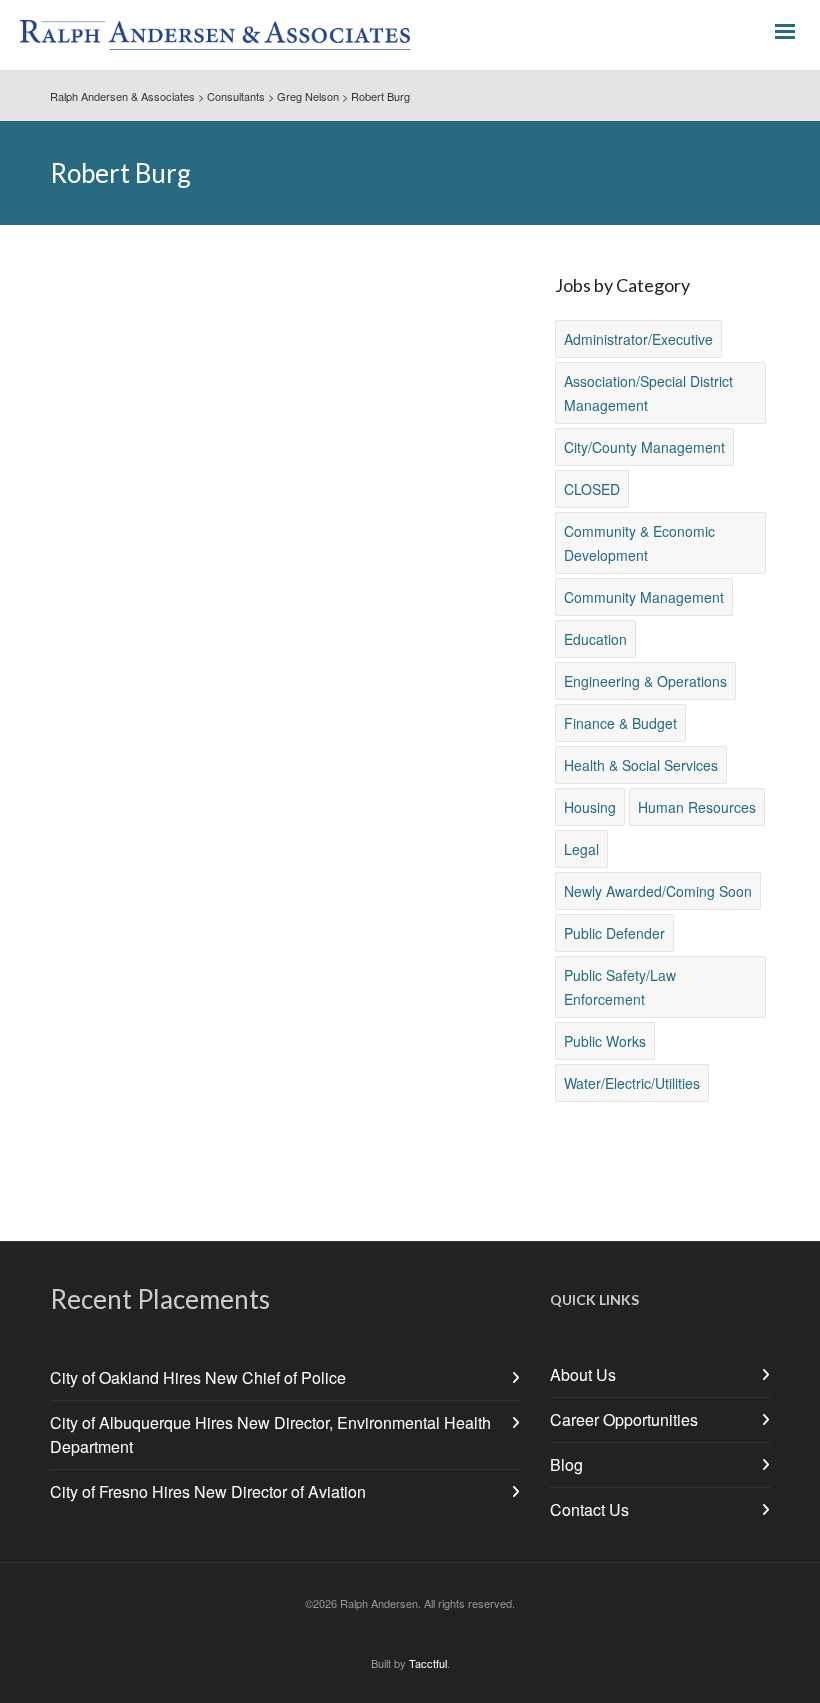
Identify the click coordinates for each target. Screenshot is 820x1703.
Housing (590, 807)
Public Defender (614, 933)
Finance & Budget (620, 723)
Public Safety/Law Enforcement (620, 987)
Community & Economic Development (639, 543)
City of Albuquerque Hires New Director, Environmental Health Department (270, 1434)
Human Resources (697, 807)
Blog (566, 1464)
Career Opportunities (624, 1419)
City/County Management (644, 447)
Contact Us (589, 1509)
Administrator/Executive (638, 339)
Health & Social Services (641, 765)
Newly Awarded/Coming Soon (658, 891)
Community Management (644, 597)
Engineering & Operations (645, 681)
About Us (583, 1374)
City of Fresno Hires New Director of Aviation (208, 1491)
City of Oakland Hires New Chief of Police (198, 1377)
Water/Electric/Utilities (632, 1083)
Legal (581, 849)
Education (595, 639)
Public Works (605, 1041)
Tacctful (428, 1663)
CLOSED (592, 489)
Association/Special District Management (648, 393)
